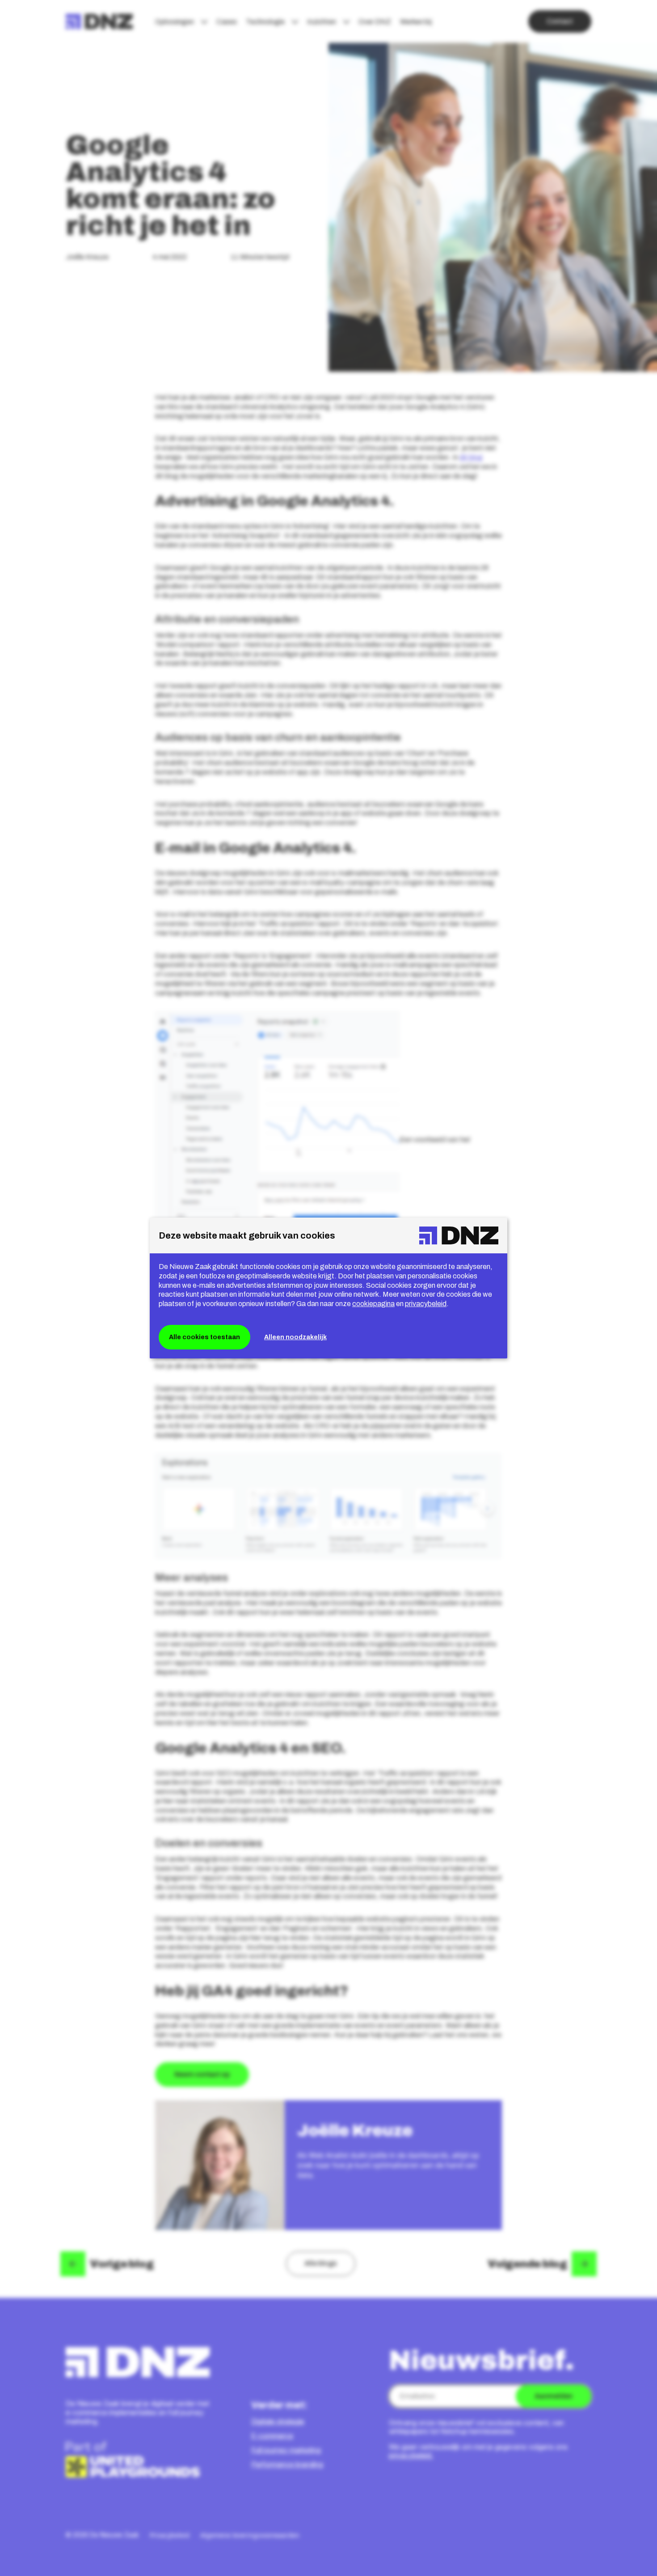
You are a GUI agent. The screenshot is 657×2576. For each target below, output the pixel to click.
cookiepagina (373, 1304)
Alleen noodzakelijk (295, 1337)
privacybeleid (426, 1304)
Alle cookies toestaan (204, 1337)
